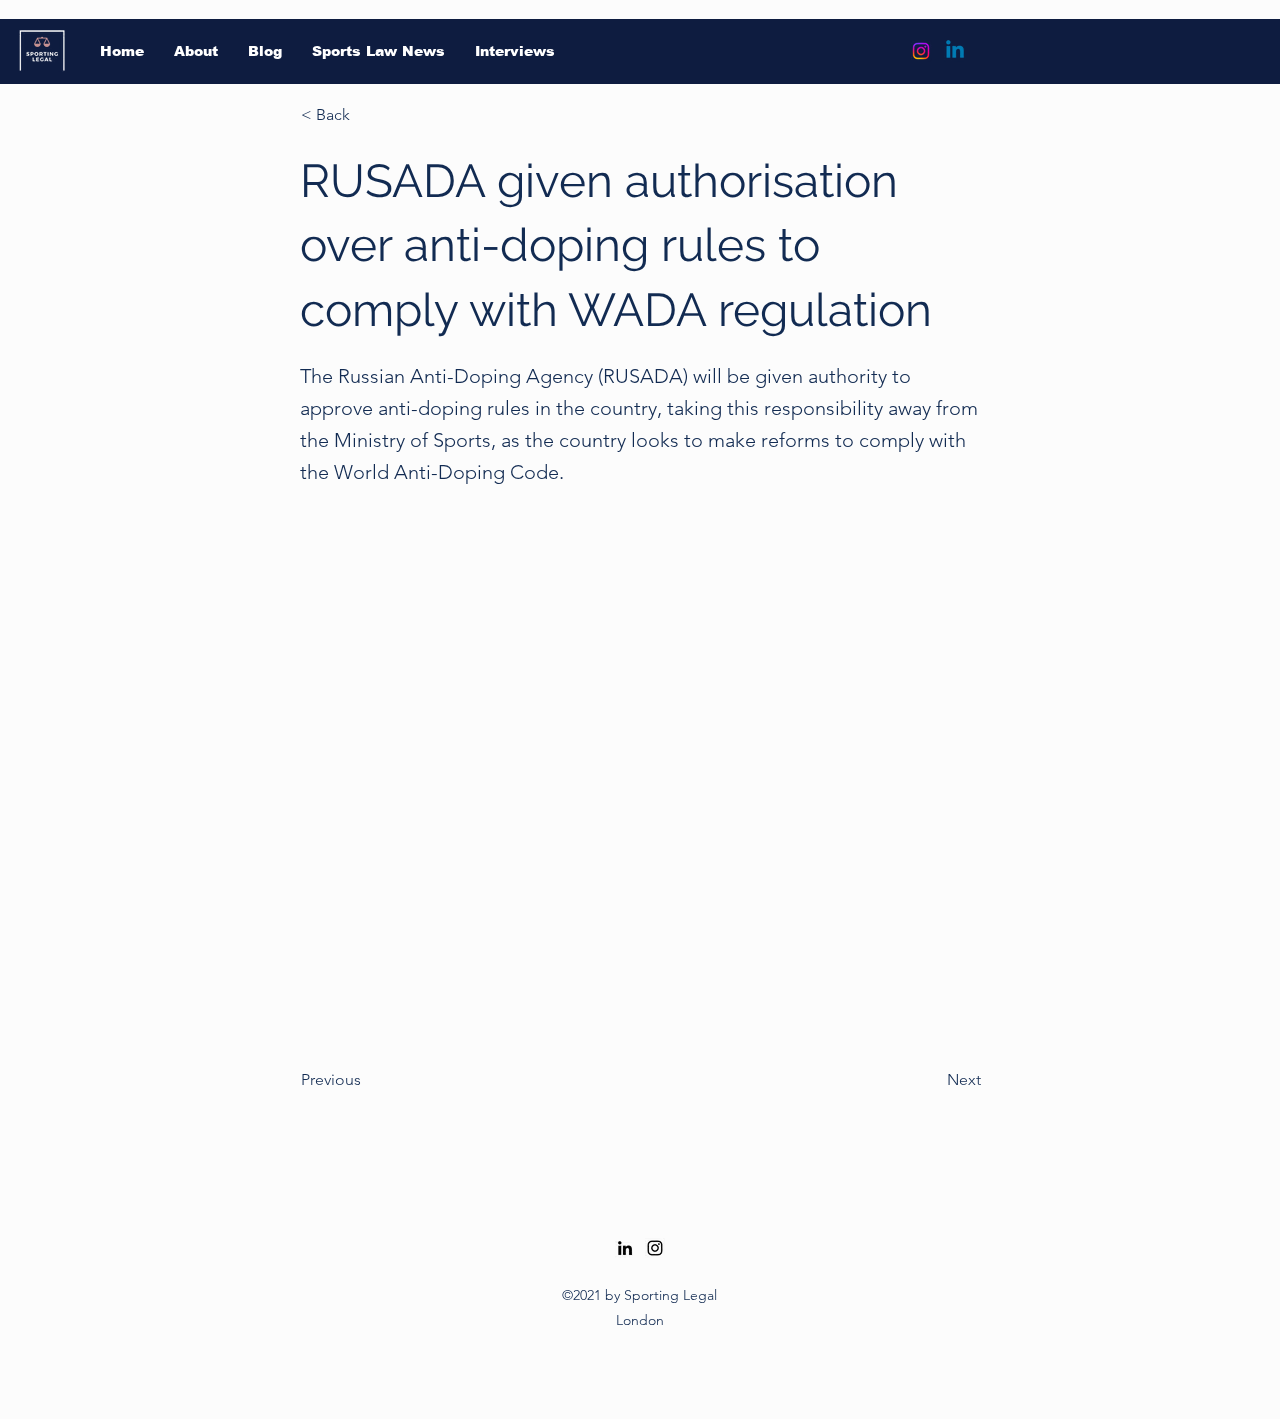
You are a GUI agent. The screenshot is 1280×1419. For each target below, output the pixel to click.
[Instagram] (921, 51)
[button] (367, 115)
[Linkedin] (955, 51)
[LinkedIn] (625, 1248)
